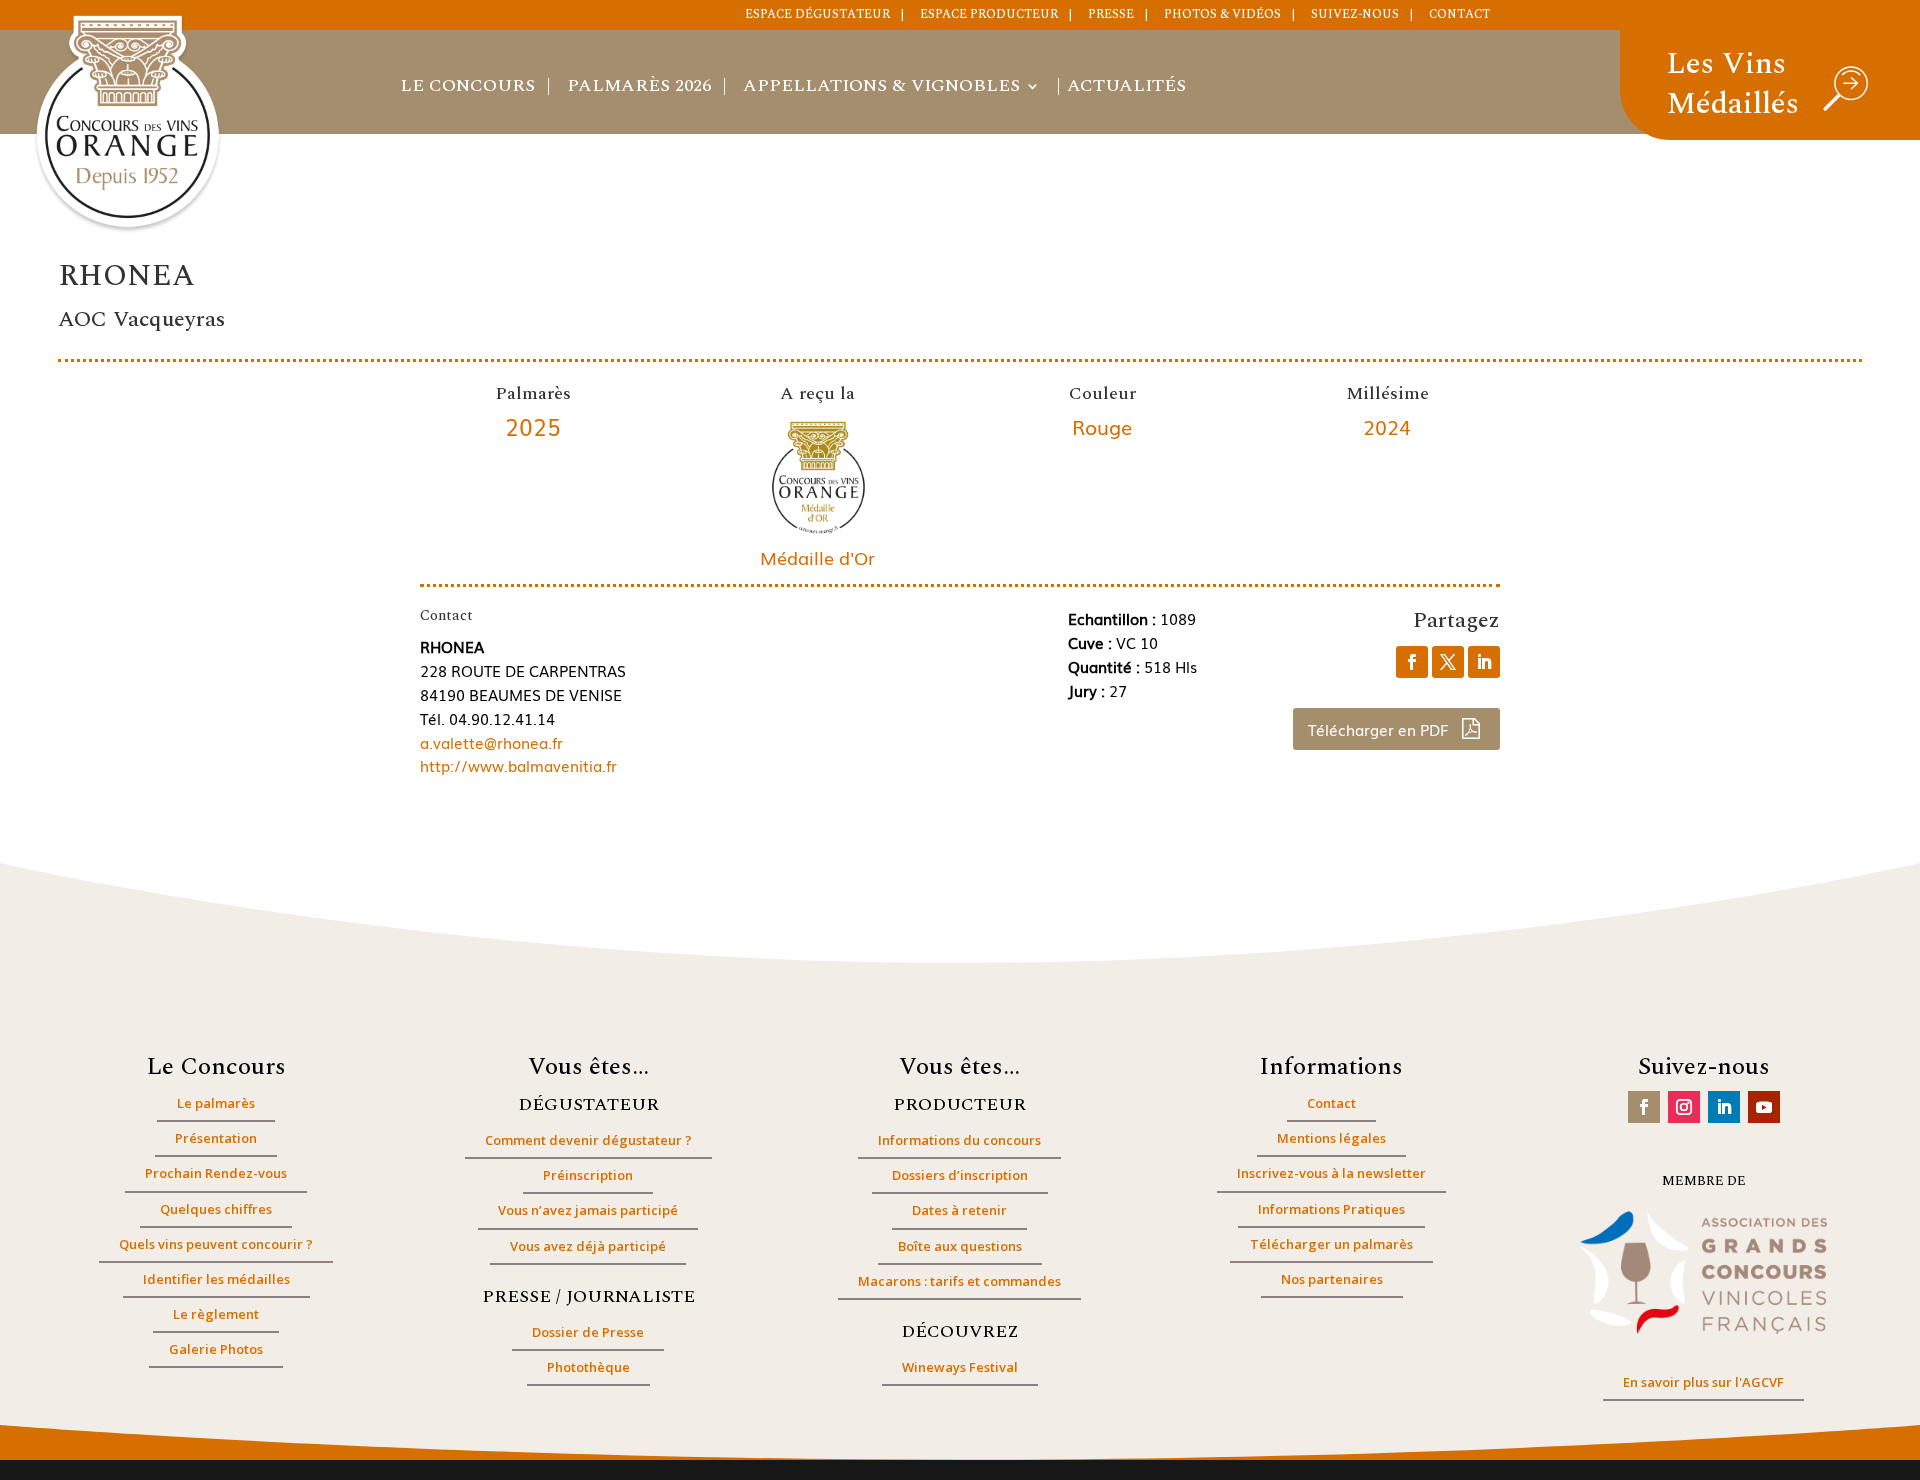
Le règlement (216, 1314)
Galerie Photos (216, 1349)
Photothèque (588, 1367)
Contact (1459, 16)
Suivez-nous (1355, 16)
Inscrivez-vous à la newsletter (1331, 1173)
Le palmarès (216, 1103)
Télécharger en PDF (1380, 729)
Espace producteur (989, 16)
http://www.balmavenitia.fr (518, 765)
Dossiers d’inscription (960, 1175)
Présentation (216, 1138)
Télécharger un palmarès (1331, 1244)
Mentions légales (1331, 1138)
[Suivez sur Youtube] (1764, 1107)
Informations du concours (959, 1140)
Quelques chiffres (216, 1209)
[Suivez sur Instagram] (1684, 1107)
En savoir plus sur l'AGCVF (1703, 1382)
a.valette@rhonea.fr (491, 742)
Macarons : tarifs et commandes (959, 1281)
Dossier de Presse (588, 1332)
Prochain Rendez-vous (216, 1173)
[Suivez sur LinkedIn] (1724, 1107)
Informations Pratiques (1331, 1209)
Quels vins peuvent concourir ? (216, 1244)
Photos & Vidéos (1222, 16)
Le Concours (467, 89)
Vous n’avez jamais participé (588, 1210)
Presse (1111, 16)
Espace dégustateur (817, 16)
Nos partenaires (1332, 1279)
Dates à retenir (959, 1210)
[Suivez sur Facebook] (1644, 1107)
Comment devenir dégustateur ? (588, 1140)
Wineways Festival (960, 1367)
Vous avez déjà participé (588, 1246)
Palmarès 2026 (639, 89)
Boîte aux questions (960, 1246)
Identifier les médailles (216, 1279)
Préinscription (588, 1175)
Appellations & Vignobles (881, 89)
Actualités (1126, 89)
